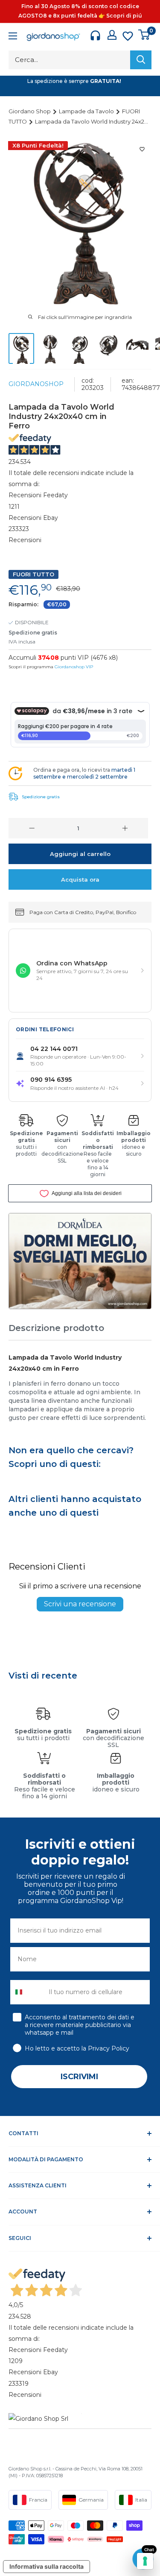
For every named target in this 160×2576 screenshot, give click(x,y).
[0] (144, 35)
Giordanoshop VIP (74, 667)
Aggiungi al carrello (80, 854)
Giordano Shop (30, 111)
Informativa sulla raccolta (47, 2566)
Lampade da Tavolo (87, 111)
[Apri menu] (13, 37)
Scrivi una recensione (80, 1604)
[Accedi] (112, 35)
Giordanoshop (36, 384)
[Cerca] (141, 60)
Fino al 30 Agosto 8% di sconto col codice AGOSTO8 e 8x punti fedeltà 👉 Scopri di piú (80, 11)
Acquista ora (80, 879)
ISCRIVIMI (79, 2077)
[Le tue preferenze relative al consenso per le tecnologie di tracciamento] (145, 2561)
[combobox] (28, 1992)
